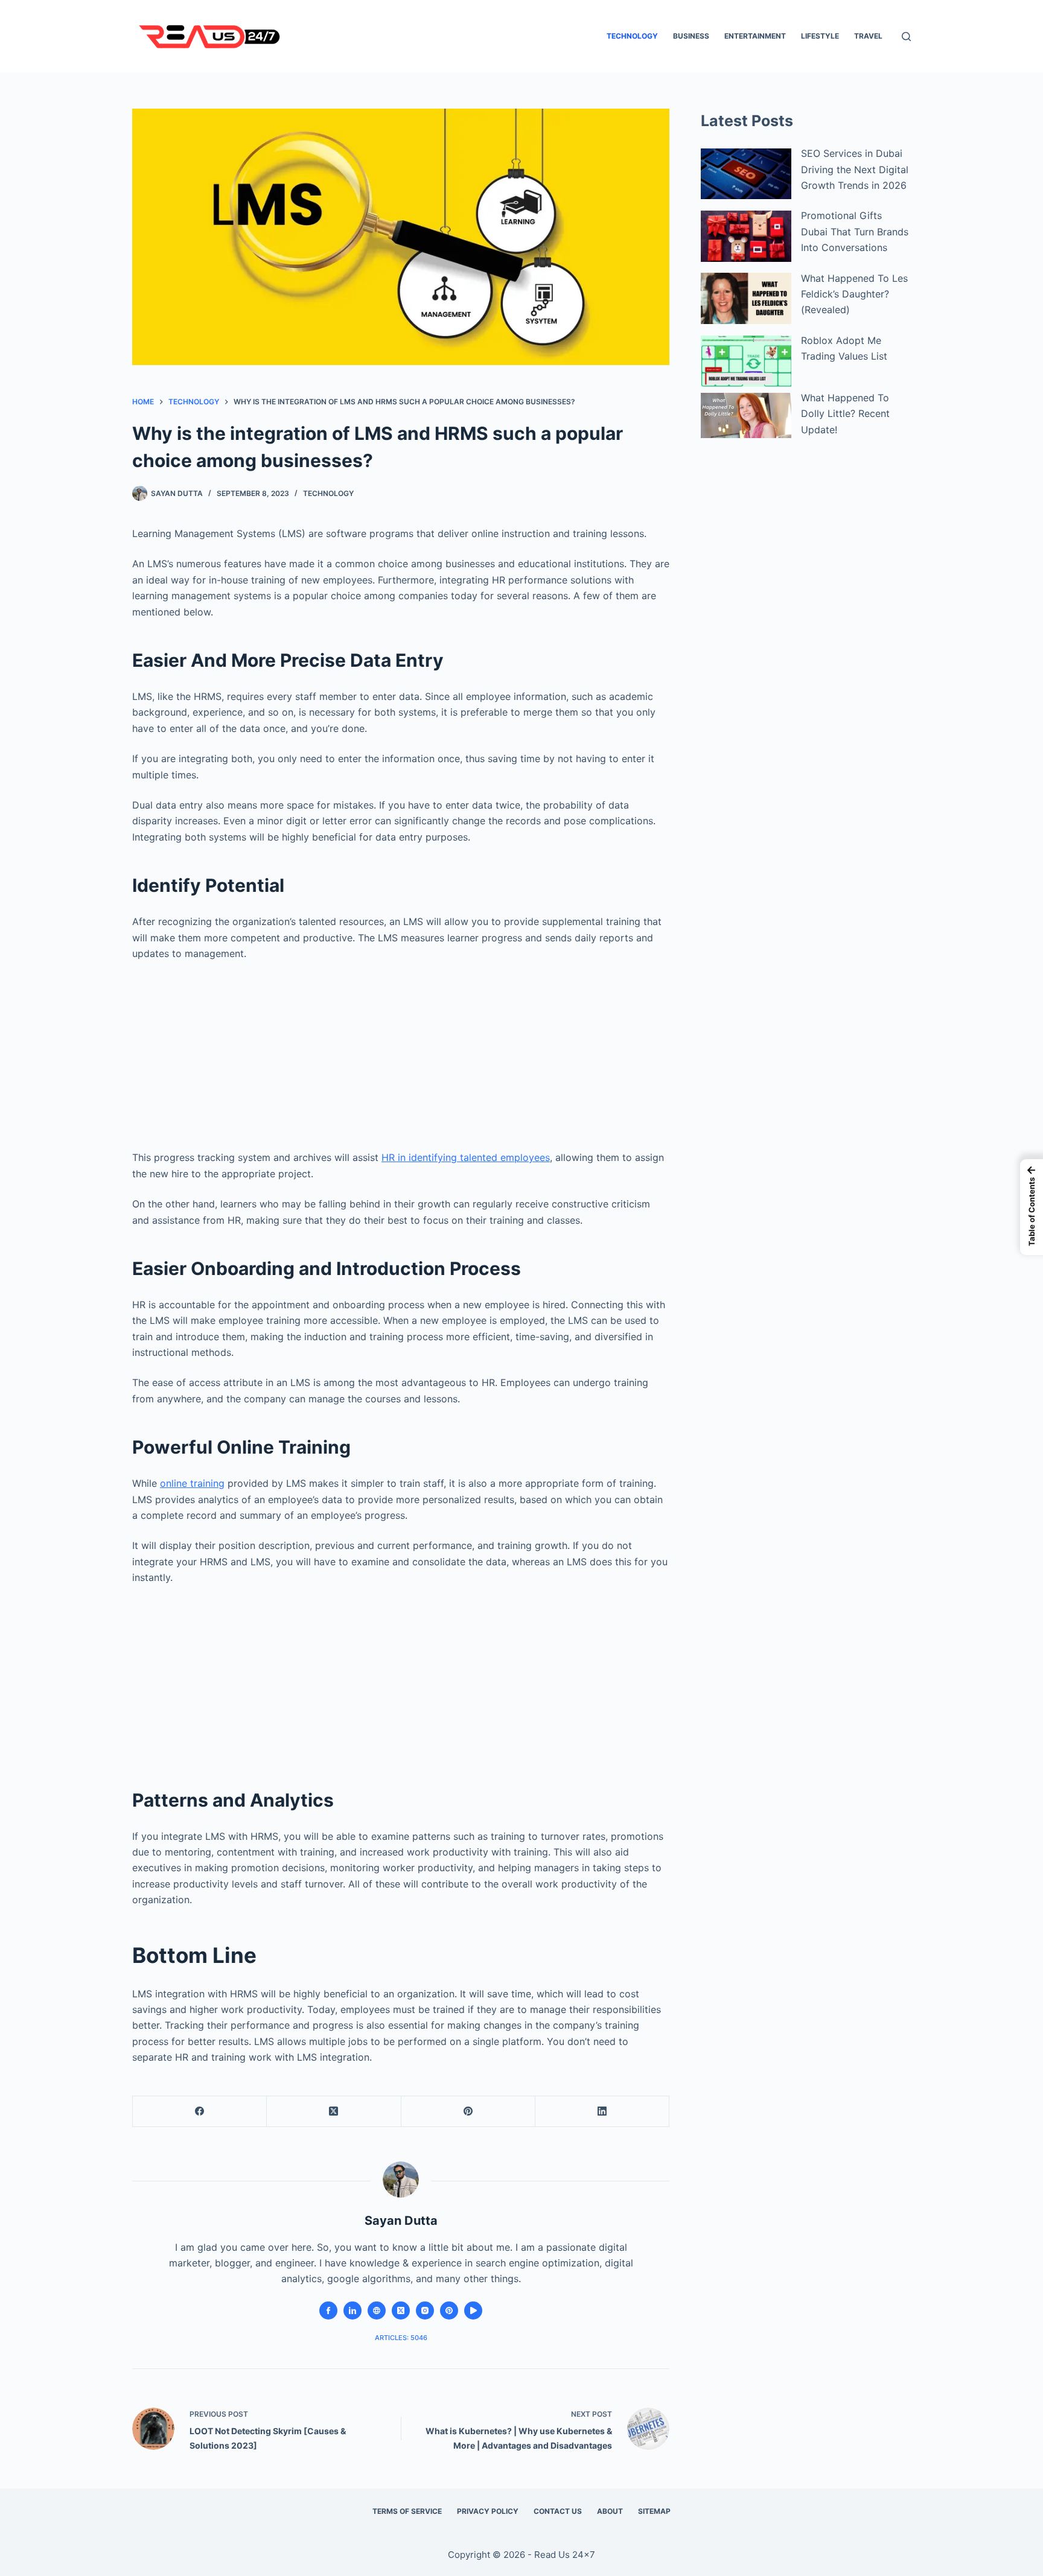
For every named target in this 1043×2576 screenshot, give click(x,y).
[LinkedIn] (602, 2112)
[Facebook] (200, 2112)
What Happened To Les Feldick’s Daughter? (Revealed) (854, 294)
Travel (868, 36)
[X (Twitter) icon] (401, 2310)
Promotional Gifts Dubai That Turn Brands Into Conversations (855, 231)
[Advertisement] (401, 1051)
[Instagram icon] (425, 2310)
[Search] (906, 37)
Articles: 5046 (401, 2338)
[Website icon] (377, 2310)
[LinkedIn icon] (352, 2310)
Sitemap (654, 2511)
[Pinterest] (468, 2112)
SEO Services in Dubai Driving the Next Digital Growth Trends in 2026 (855, 169)
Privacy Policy (488, 2511)
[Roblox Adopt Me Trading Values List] (746, 361)
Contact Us (558, 2511)
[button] (1032, 1207)
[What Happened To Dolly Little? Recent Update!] (746, 415)
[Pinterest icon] (449, 2310)
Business (691, 36)
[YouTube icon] (473, 2310)
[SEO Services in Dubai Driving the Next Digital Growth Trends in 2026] (746, 174)
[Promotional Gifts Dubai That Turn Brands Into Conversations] (746, 236)
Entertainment (755, 36)
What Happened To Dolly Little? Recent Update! (845, 414)
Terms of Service (407, 2511)
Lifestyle (820, 36)
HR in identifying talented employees (466, 1157)
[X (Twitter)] (334, 2112)
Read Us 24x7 (565, 2555)
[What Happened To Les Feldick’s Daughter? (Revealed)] (746, 298)
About (610, 2511)
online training (192, 1483)
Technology (632, 36)
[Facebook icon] (328, 2310)
